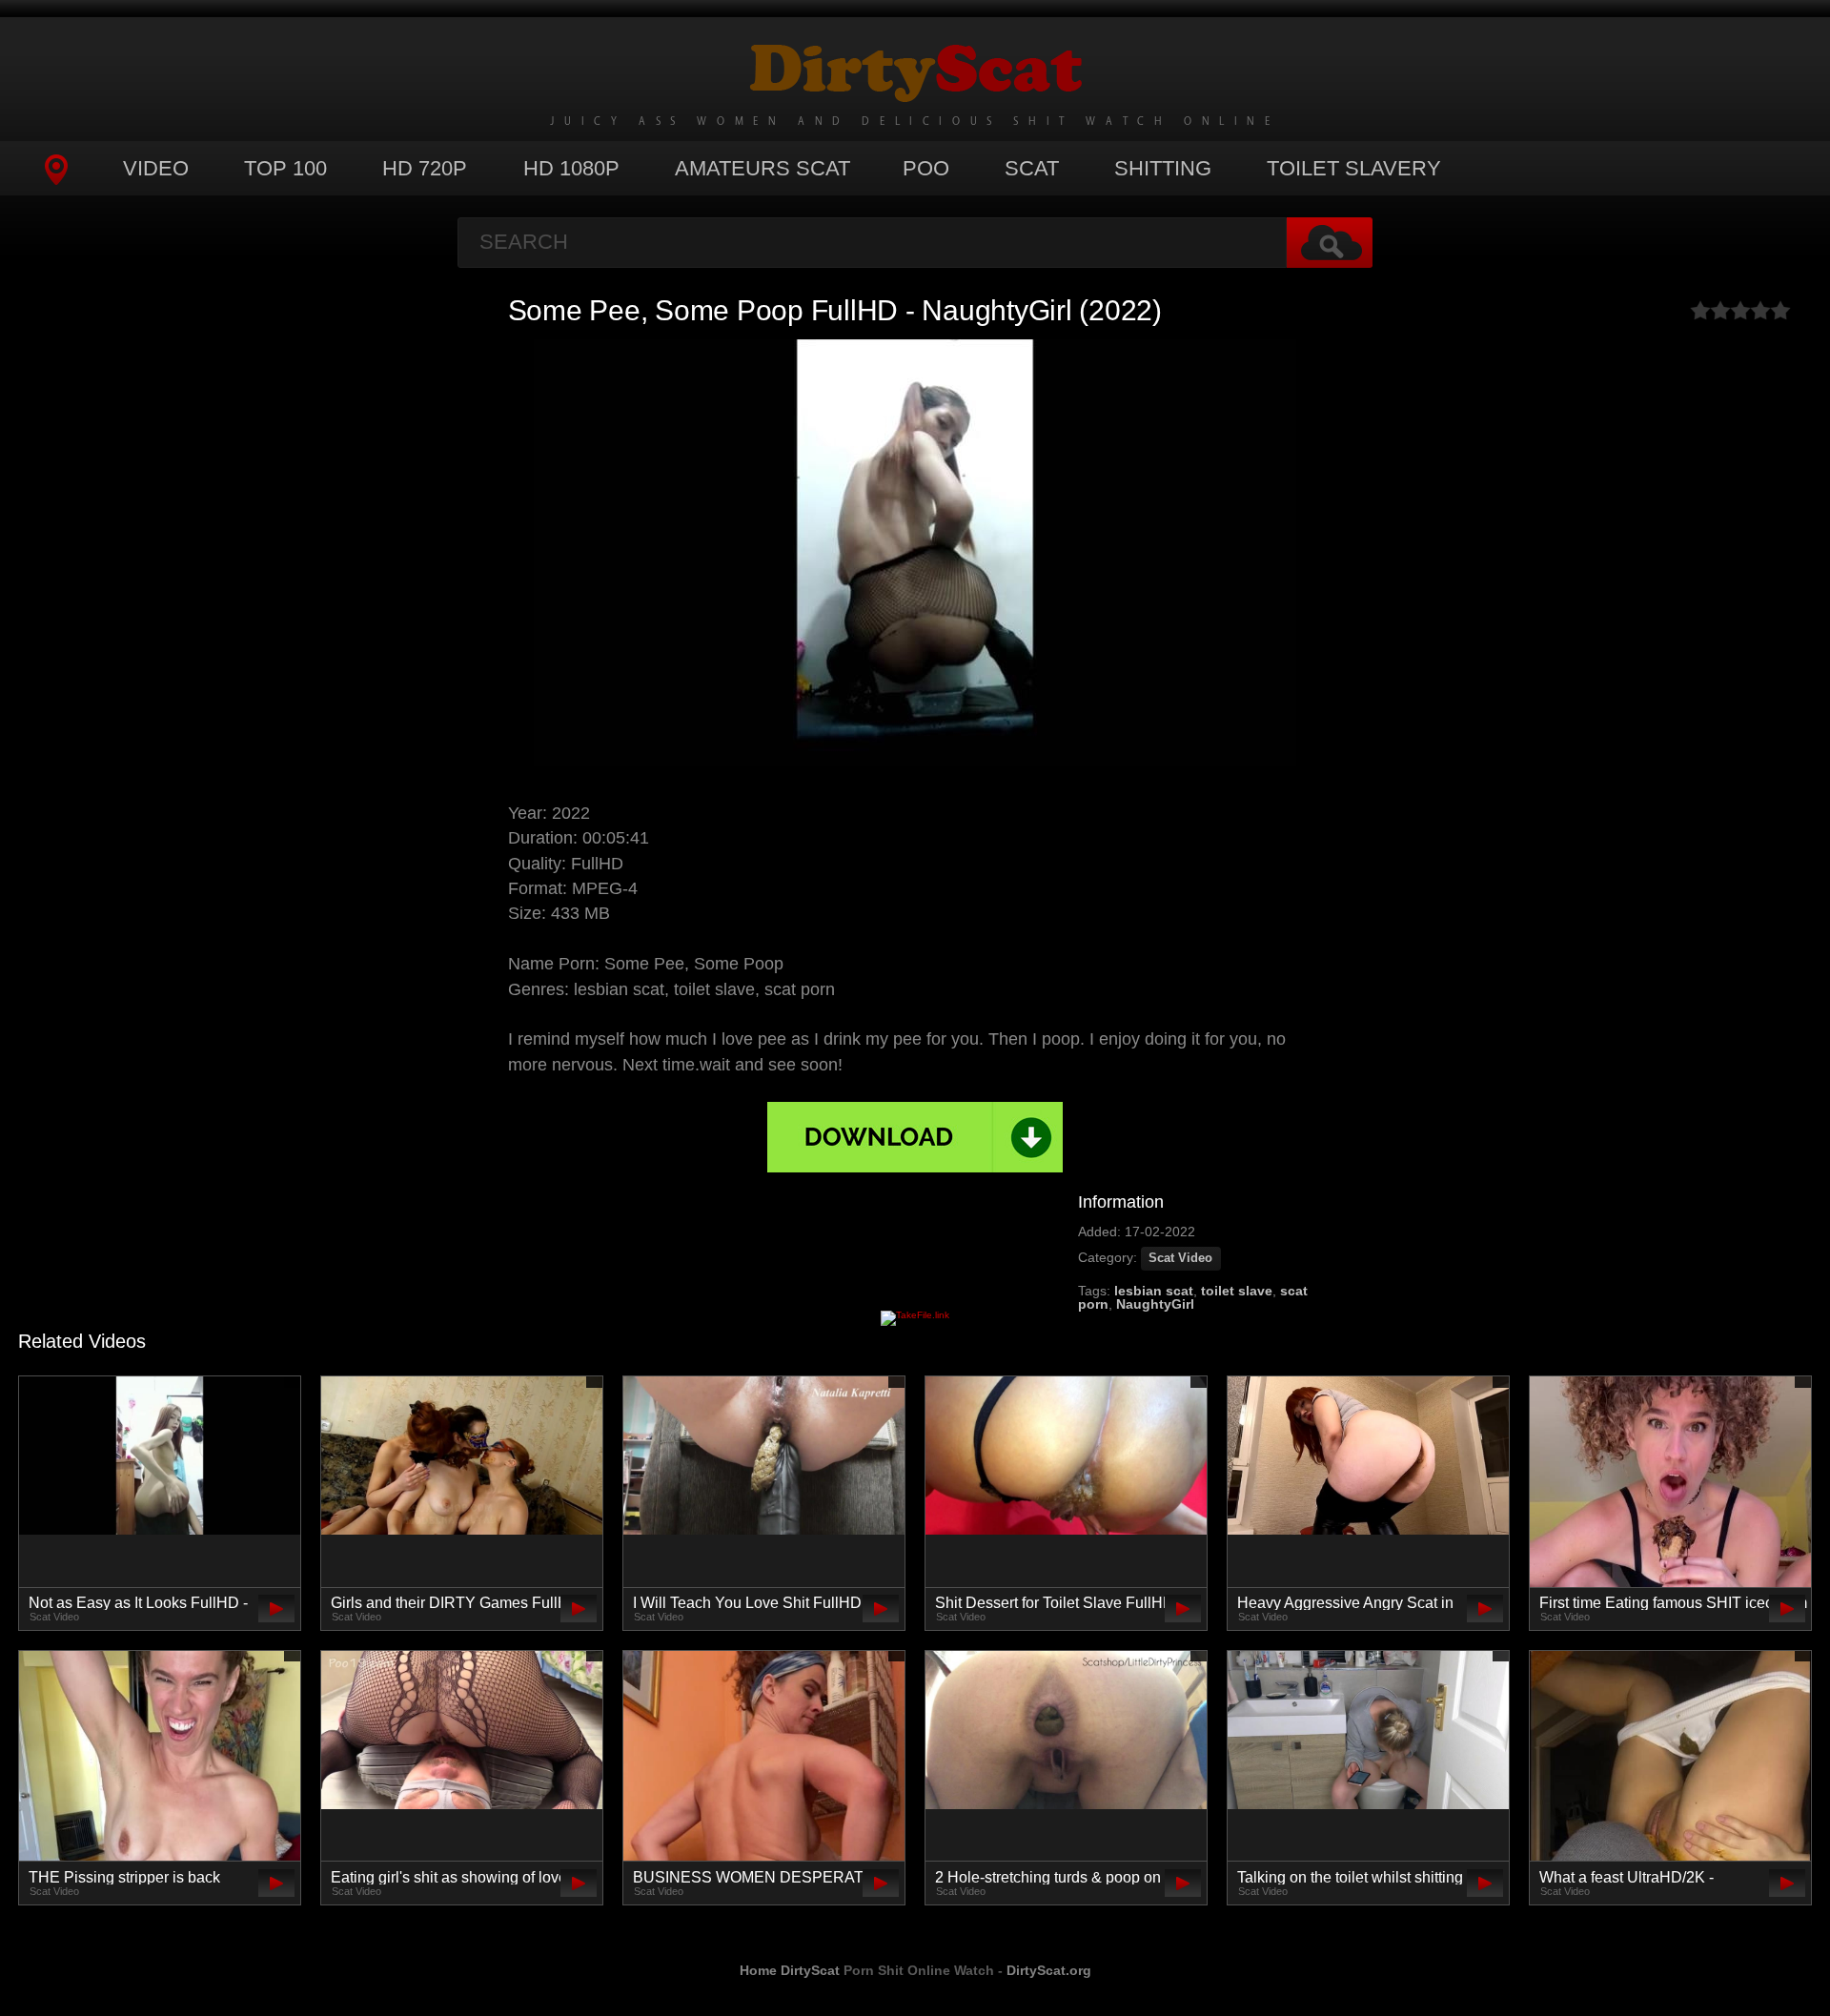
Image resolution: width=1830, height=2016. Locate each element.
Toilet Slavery (1354, 168)
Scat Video (1180, 1258)
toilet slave (1237, 1291)
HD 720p (425, 168)
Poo (926, 168)
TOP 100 (285, 168)
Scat (1032, 168)
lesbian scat (1154, 1291)
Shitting (1163, 168)
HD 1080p (571, 168)
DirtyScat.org (1049, 1970)
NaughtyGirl (1155, 1304)
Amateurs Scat (762, 168)
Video (156, 168)
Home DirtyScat (790, 1970)
